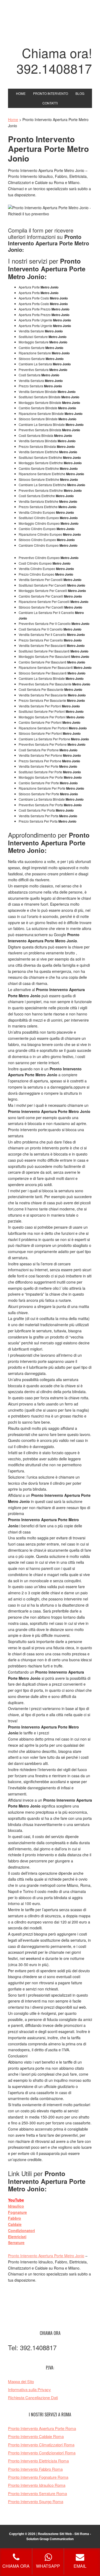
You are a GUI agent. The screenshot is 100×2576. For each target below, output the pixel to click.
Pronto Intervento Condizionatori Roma (42, 2453)
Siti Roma (82, 2534)
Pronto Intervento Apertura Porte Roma (42, 2428)
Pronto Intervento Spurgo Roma (36, 2501)
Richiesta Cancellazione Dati (33, 2397)
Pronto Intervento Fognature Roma (38, 2477)
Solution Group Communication (50, 2539)
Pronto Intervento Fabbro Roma (35, 2469)
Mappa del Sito (21, 2381)
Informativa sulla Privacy (29, 2389)
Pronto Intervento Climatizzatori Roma (41, 2445)
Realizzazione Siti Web (55, 2534)
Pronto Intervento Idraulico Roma (37, 2485)
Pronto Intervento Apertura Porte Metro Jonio (46, 2256)
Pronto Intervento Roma (50, 25)
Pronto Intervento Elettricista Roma (38, 2461)
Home (13, 119)
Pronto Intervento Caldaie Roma (36, 2436)
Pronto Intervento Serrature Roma (37, 2493)
